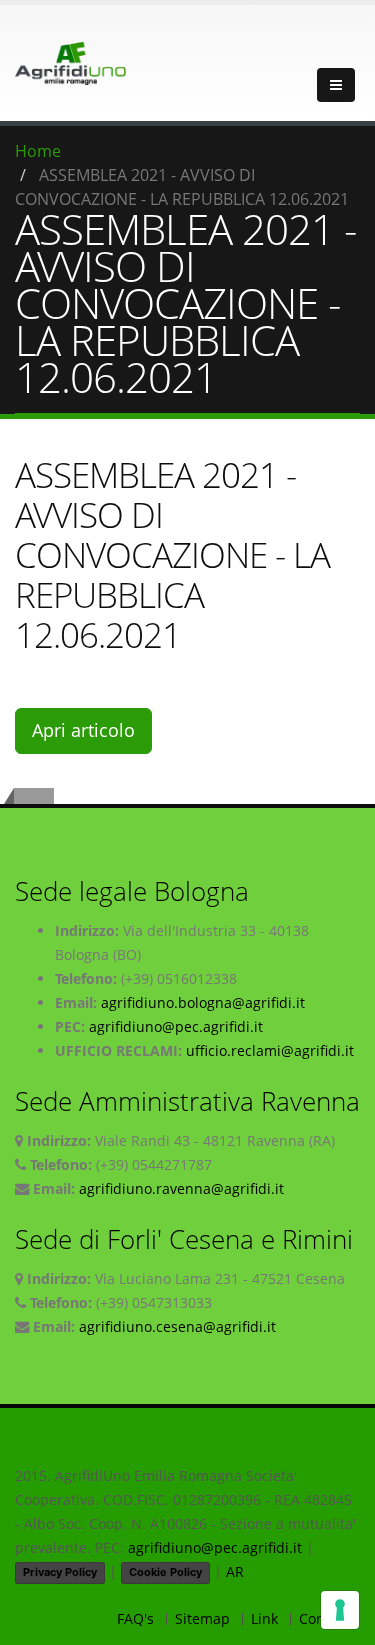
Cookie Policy (165, 1572)
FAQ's (135, 1618)
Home (38, 151)
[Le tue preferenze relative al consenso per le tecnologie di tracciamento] (340, 1610)
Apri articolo (83, 730)
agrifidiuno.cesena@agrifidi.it (177, 1326)
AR (235, 1571)
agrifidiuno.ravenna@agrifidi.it (181, 1188)
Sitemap (202, 1618)
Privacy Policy (60, 1572)
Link (264, 1618)
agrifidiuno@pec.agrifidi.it (176, 1026)
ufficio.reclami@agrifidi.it (270, 1050)
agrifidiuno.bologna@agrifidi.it (203, 1002)
